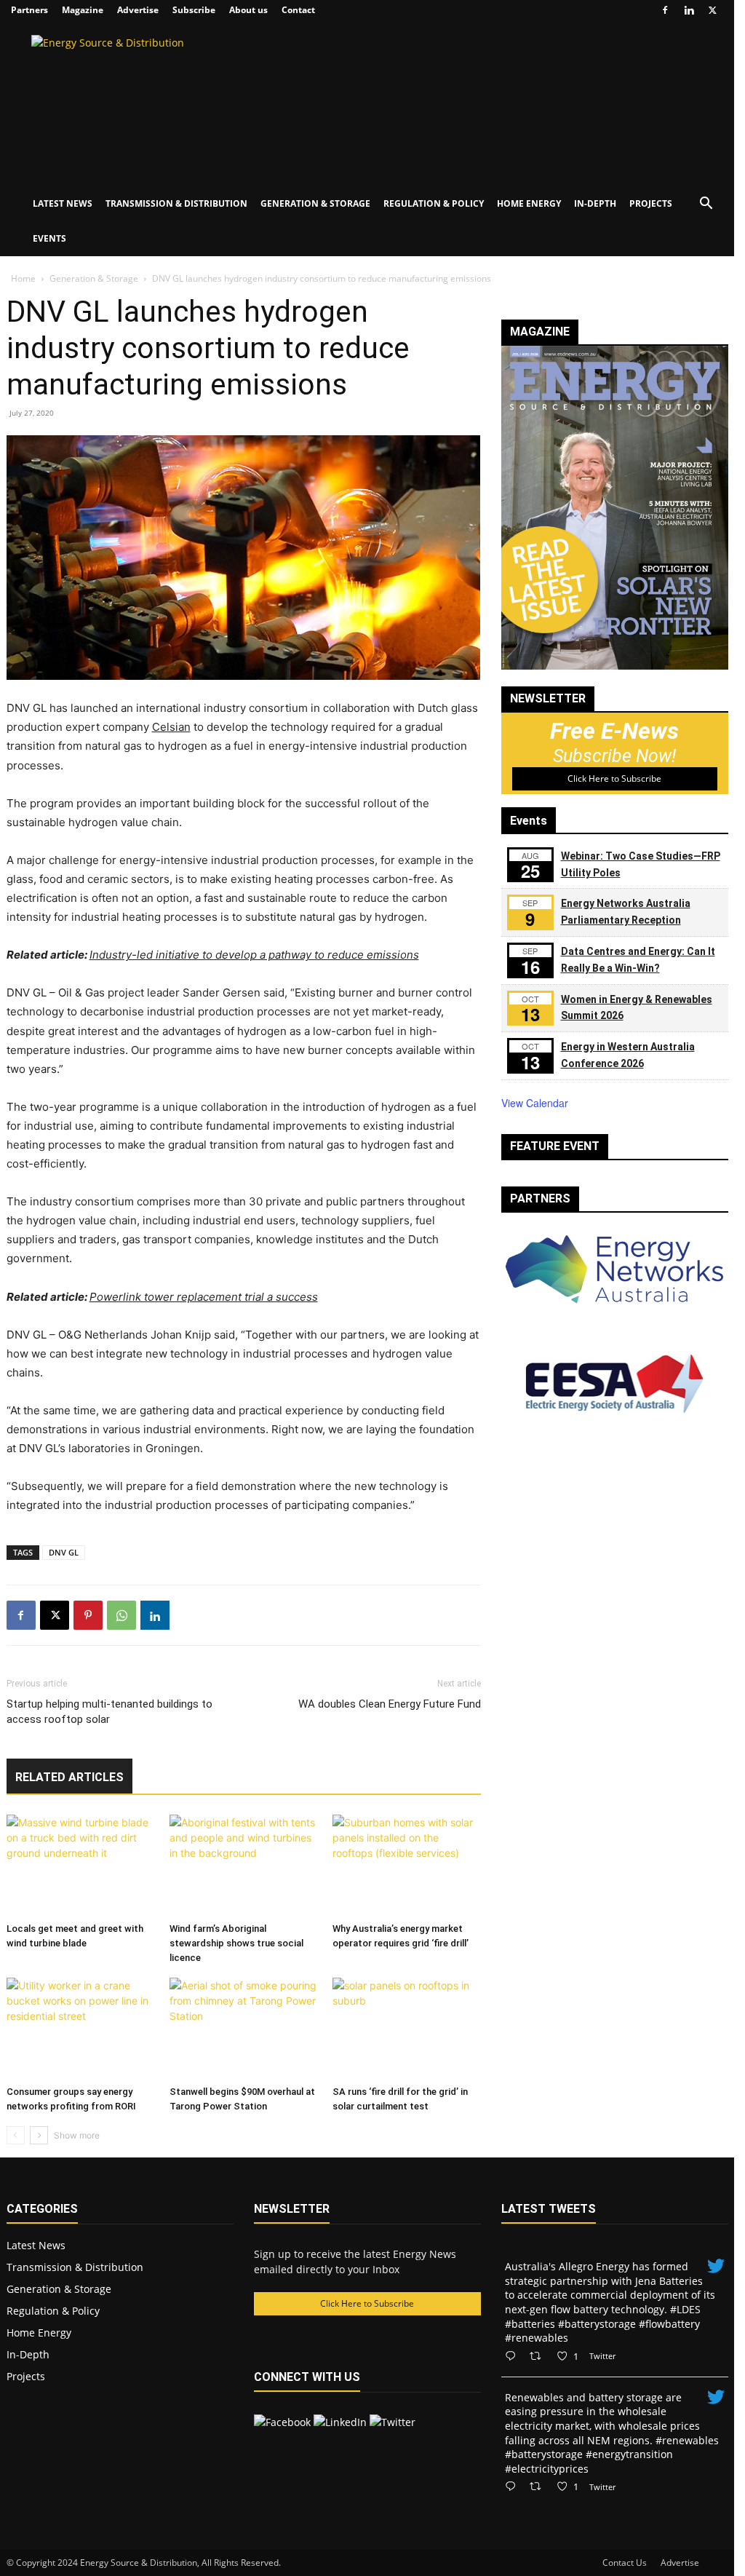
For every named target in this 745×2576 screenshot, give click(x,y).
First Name (52, 247)
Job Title (46, 397)
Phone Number (58, 448)
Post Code (47, 649)
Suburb (37, 548)
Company (48, 347)
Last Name (52, 297)
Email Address (60, 197)
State (33, 598)
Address (40, 498)
